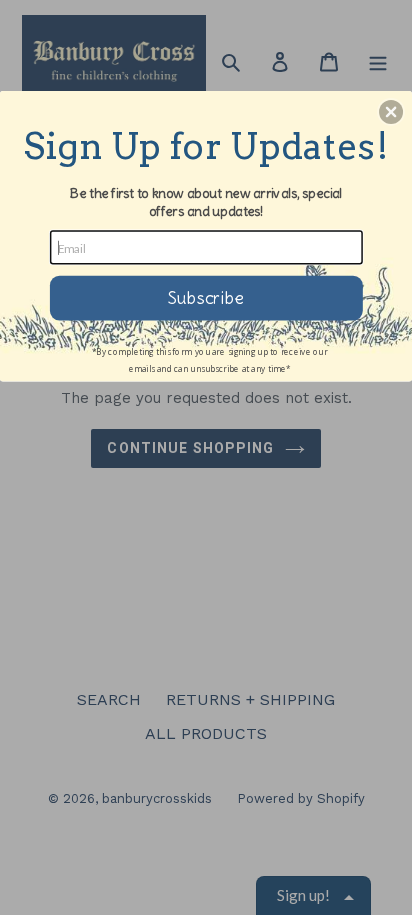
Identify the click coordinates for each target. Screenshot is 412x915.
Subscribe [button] (206, 297)
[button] (391, 112)
